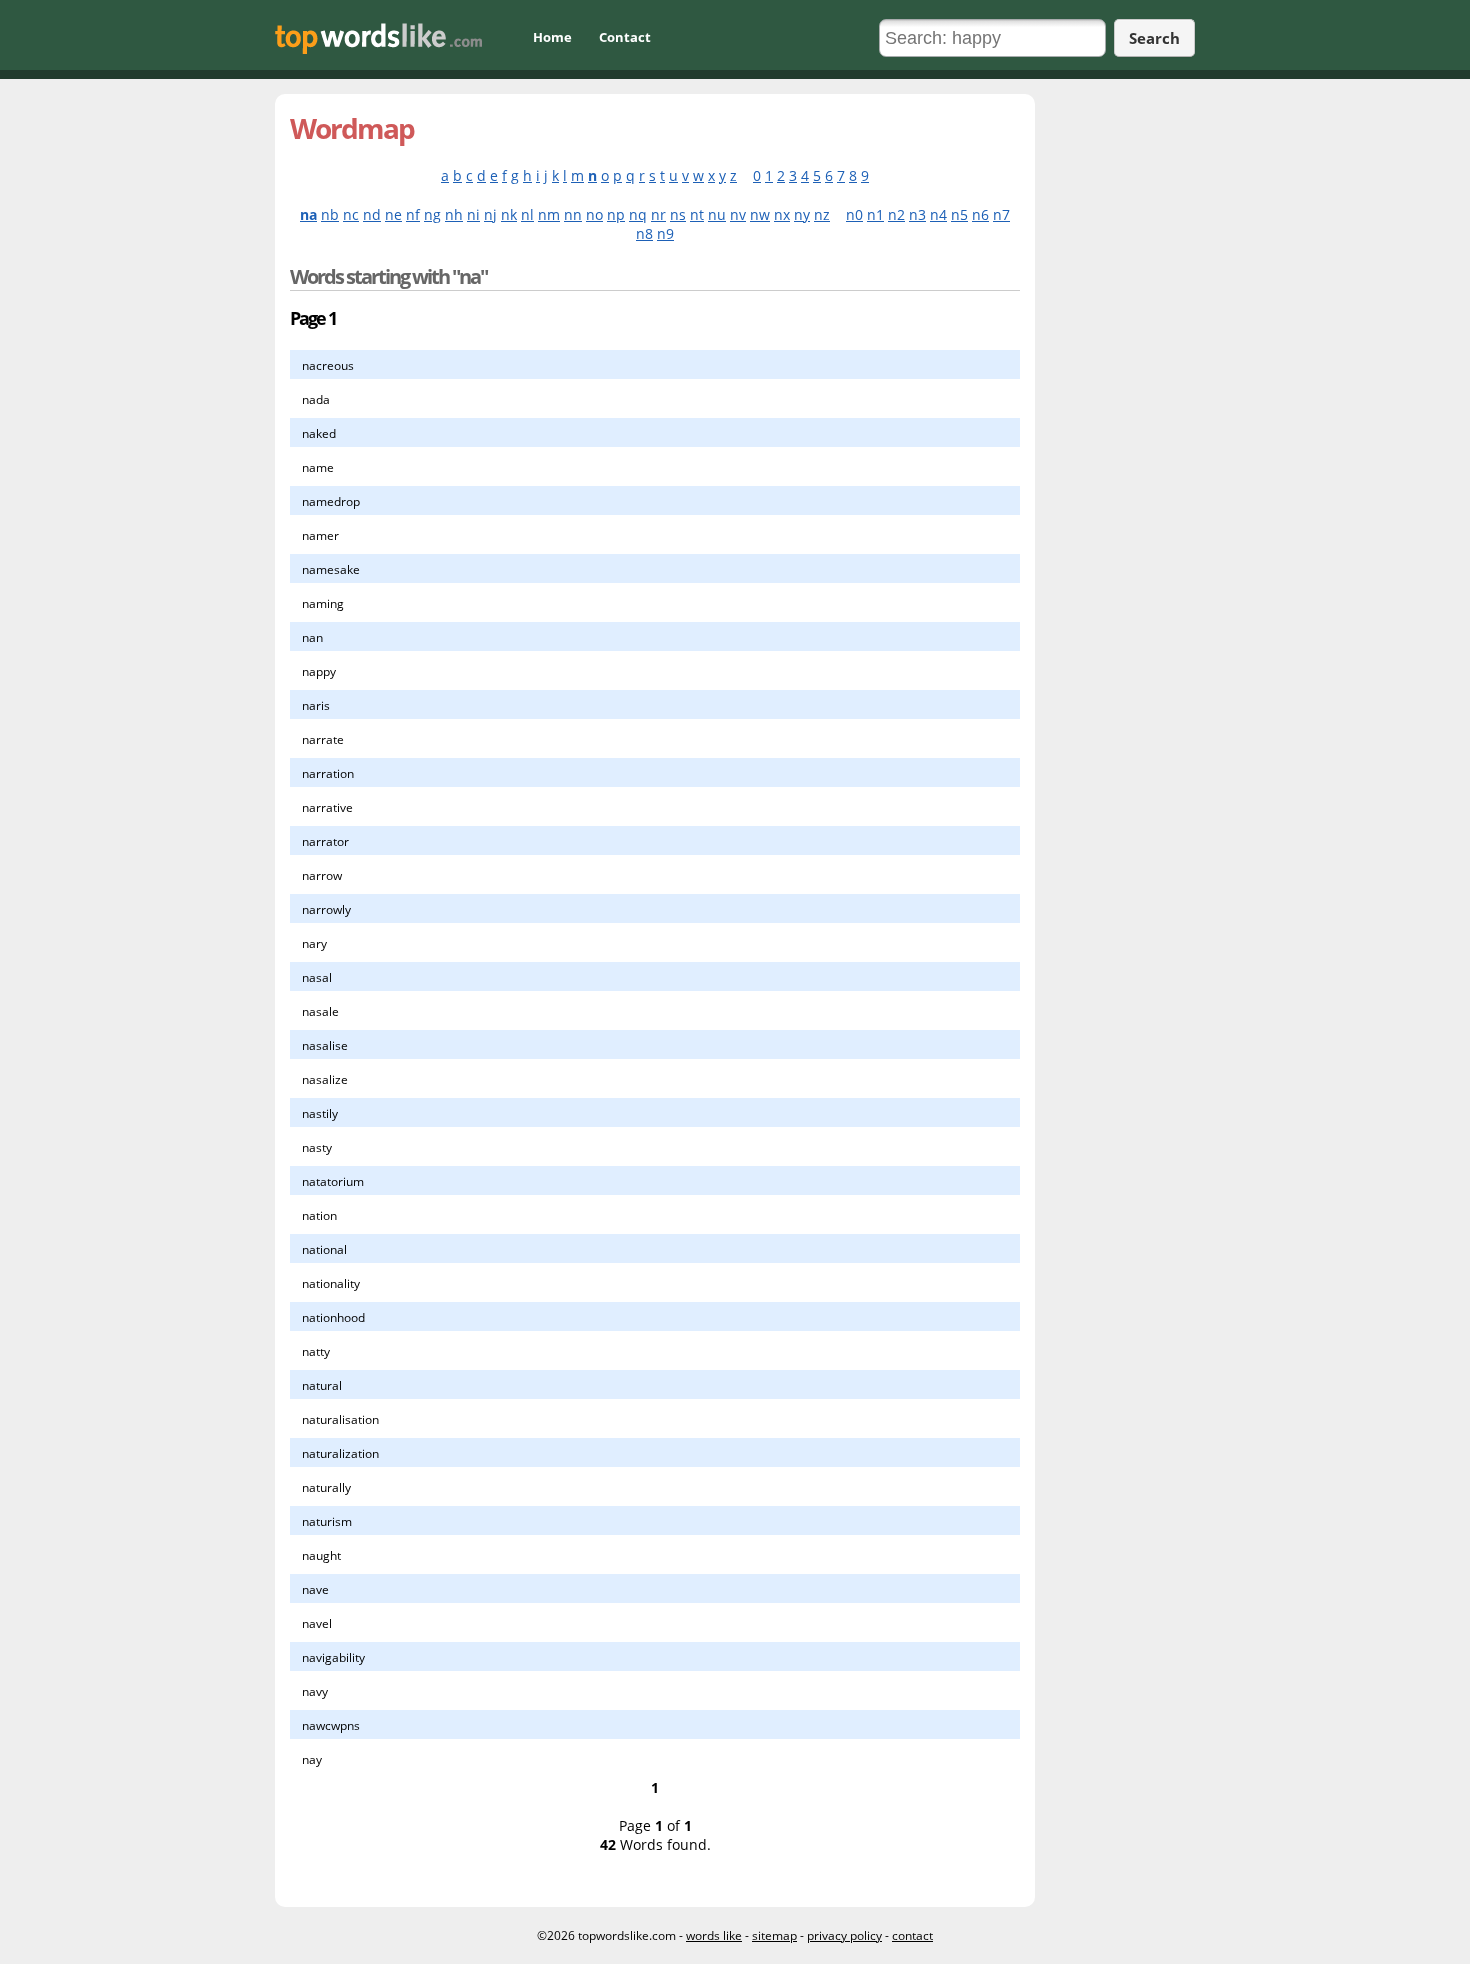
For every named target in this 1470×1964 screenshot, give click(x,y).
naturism (327, 1521)
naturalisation (340, 1419)
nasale (320, 1011)
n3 (917, 214)
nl (527, 214)
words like (714, 1935)
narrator (325, 841)
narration (328, 773)
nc (351, 214)
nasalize (325, 1079)
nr (658, 214)
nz (822, 214)
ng (432, 214)
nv (738, 214)
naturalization (340, 1453)
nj (490, 214)
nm (549, 214)
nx (782, 214)
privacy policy (844, 1935)
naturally (326, 1487)
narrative (327, 807)
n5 (959, 214)
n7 (1001, 214)
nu (717, 214)
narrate (323, 739)
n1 (875, 214)
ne (393, 214)
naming (323, 603)
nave (315, 1589)
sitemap (774, 1935)
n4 (938, 214)
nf (413, 214)
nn (573, 214)
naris (316, 705)
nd (372, 214)
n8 (644, 233)
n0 (854, 214)
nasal (317, 977)
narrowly (326, 909)
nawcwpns (331, 1725)
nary (314, 943)
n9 (665, 233)
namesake (331, 569)
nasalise (325, 1045)
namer (320, 535)
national (324, 1249)
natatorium (333, 1181)
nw (760, 214)
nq (638, 214)
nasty (317, 1147)
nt (697, 214)
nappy (319, 671)
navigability (333, 1657)
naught (321, 1555)
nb (330, 214)
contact (912, 1935)
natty (316, 1351)
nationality (331, 1283)
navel (317, 1623)
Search (1154, 38)
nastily (320, 1113)
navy (315, 1691)
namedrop (331, 501)
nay (312, 1759)
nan (312, 637)
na (308, 214)
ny (802, 214)
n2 (896, 214)
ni (473, 214)
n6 (980, 214)
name (318, 467)
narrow (322, 875)
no (594, 214)
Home (552, 37)
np (616, 214)
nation (319, 1215)
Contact (625, 37)
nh (454, 214)
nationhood (333, 1317)
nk (509, 214)
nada (316, 399)
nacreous (328, 365)
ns (678, 214)
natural (322, 1385)
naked (319, 433)
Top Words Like (378, 38)
